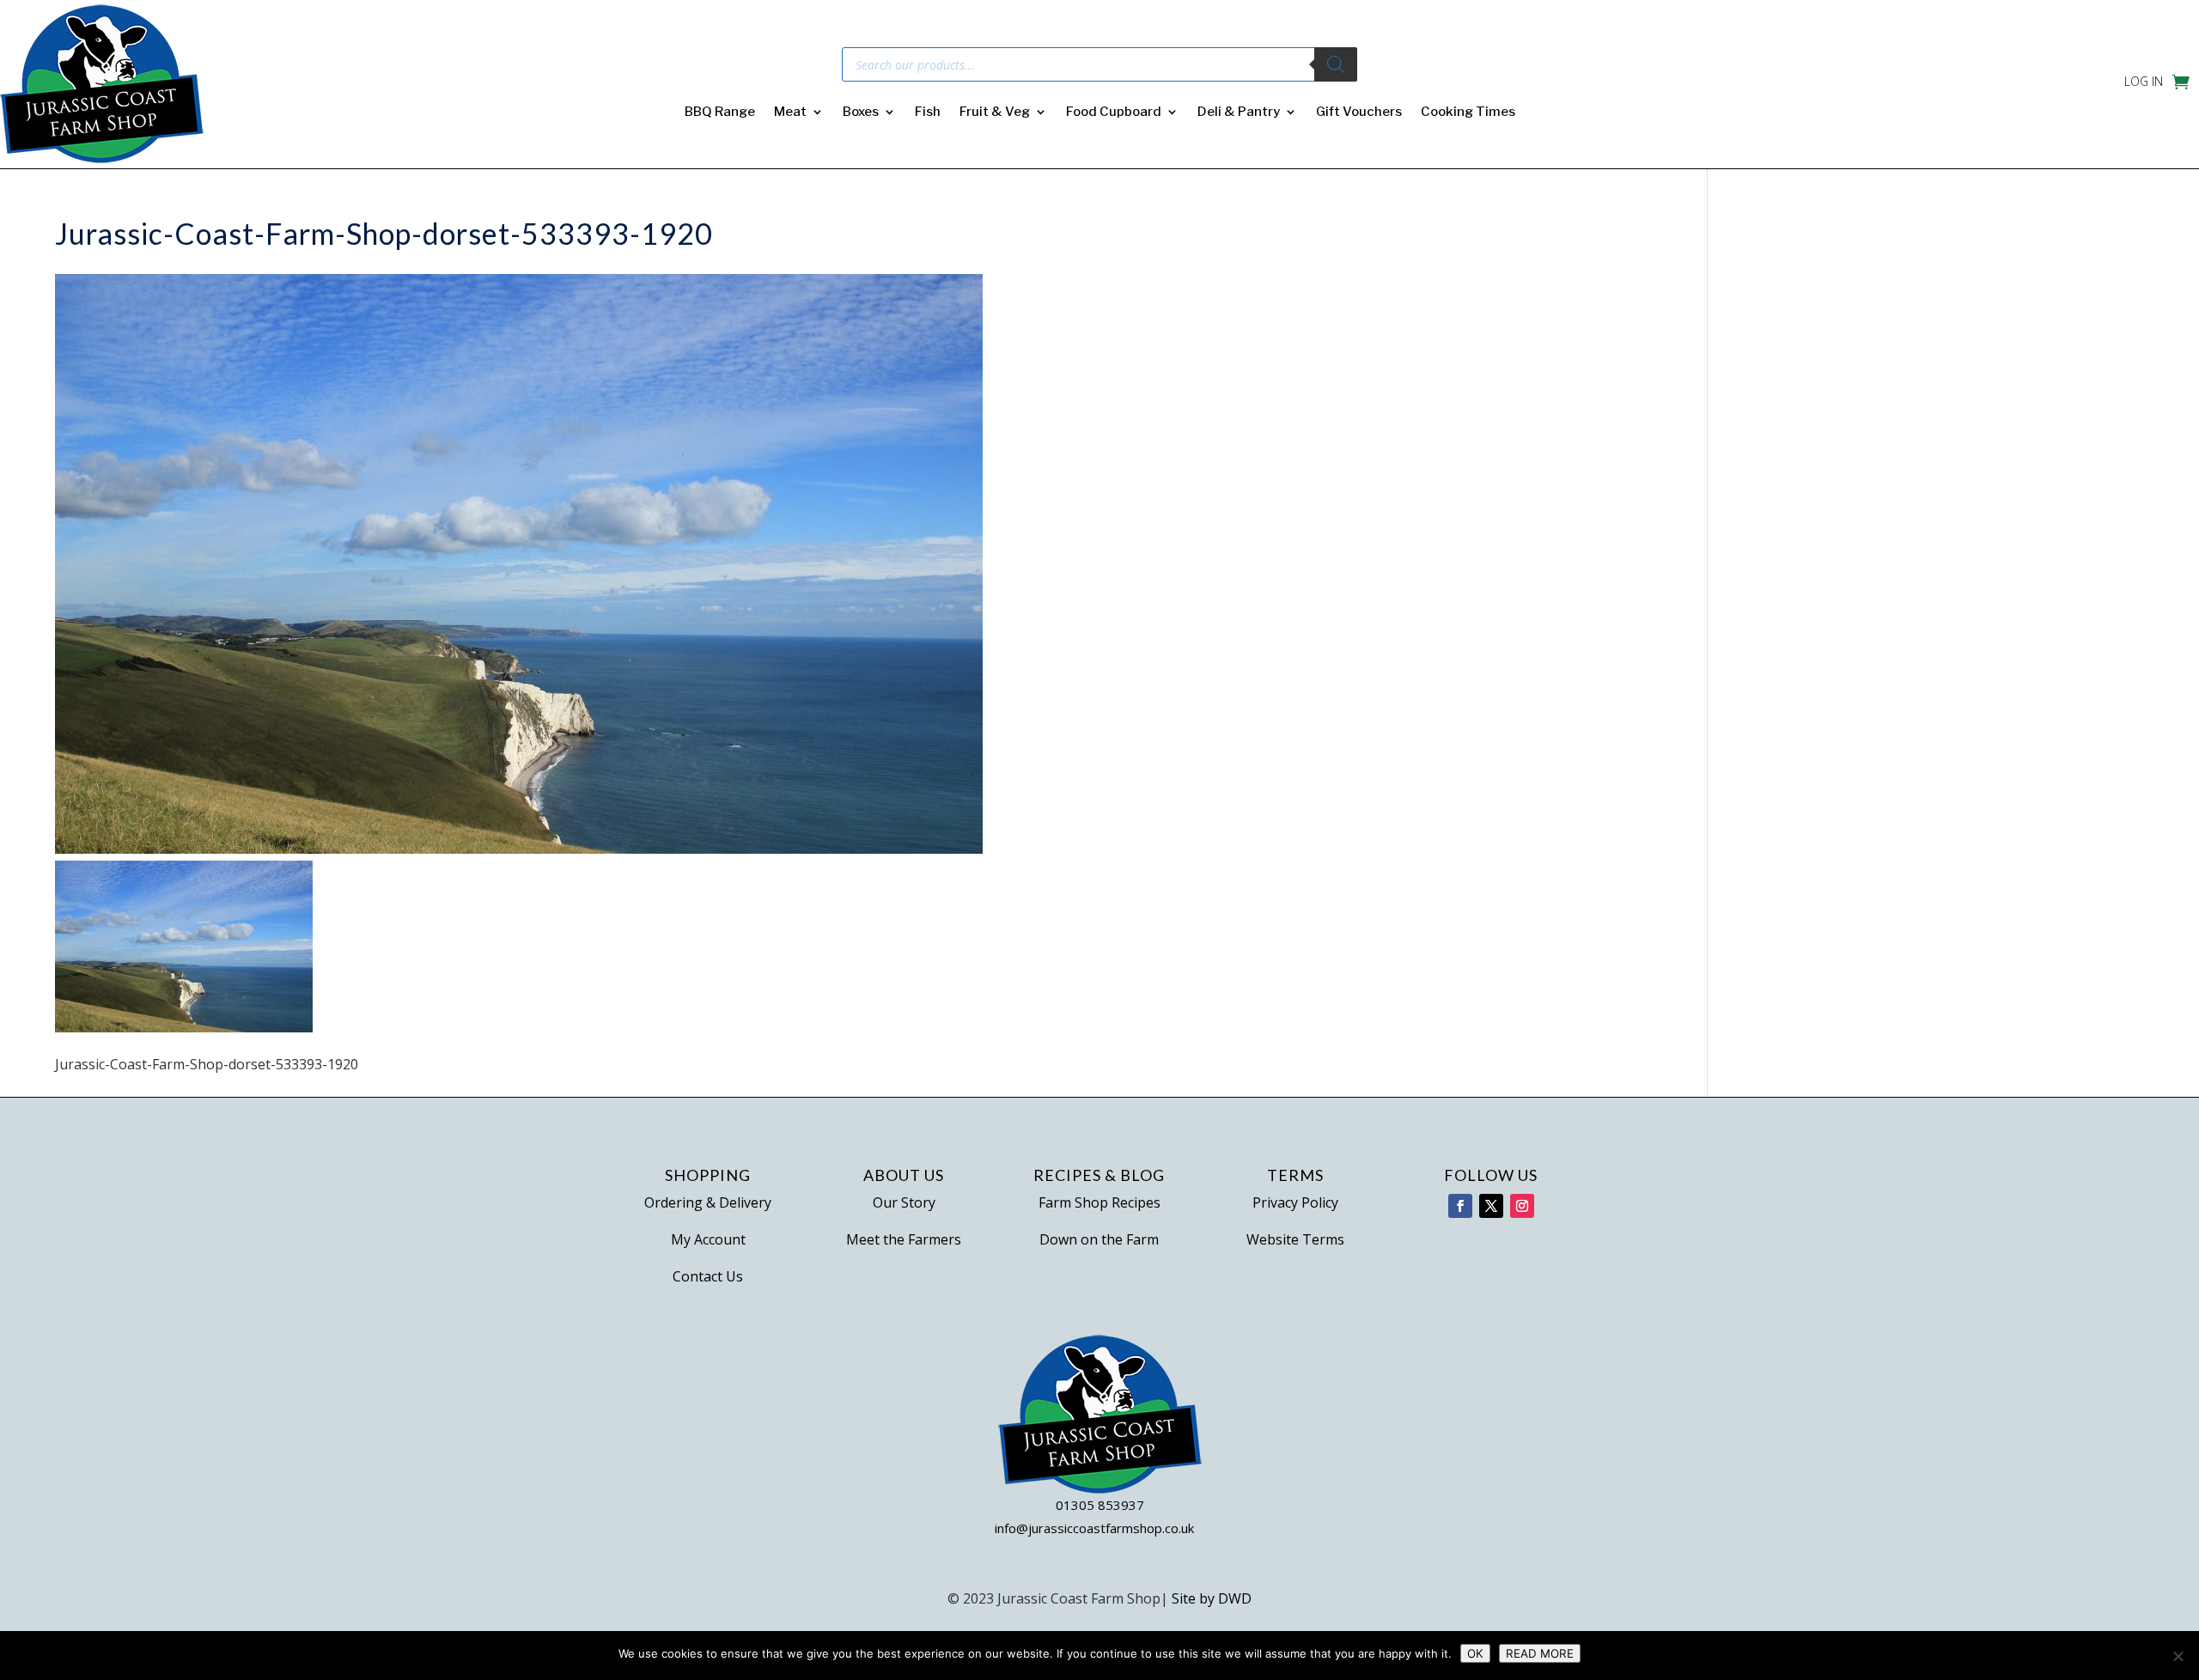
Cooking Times (1468, 113)
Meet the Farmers (904, 1239)
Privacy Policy (1295, 1202)
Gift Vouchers (1359, 113)
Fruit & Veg (995, 113)
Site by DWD (1212, 1598)
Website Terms (1295, 1239)
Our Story (904, 1202)
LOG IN (2144, 82)
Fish (928, 113)
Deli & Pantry (1239, 113)
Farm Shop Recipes (1099, 1202)
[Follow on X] (1491, 1206)
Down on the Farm (1099, 1239)
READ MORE (1540, 1653)
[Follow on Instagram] (1522, 1206)
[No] (2178, 1656)
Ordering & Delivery (708, 1202)
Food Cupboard (1114, 113)
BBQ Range (720, 113)
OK (1475, 1653)
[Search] (1336, 64)
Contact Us (708, 1276)
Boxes (861, 113)
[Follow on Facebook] (1460, 1206)
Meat (790, 113)
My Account (708, 1239)
